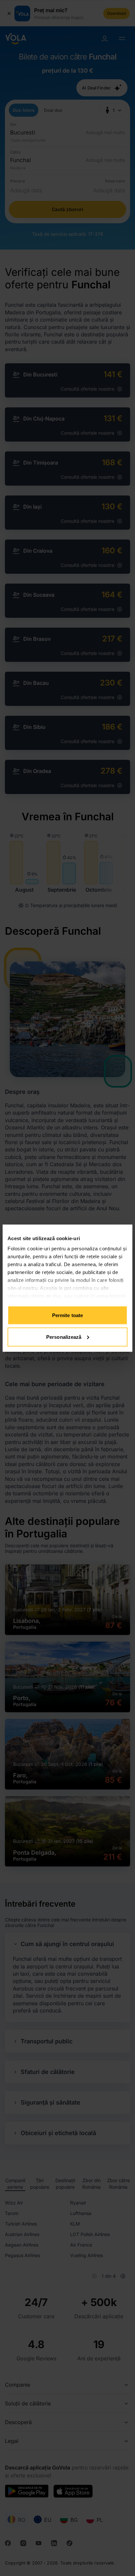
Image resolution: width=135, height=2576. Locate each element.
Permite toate (67, 1315)
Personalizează (64, 1337)
